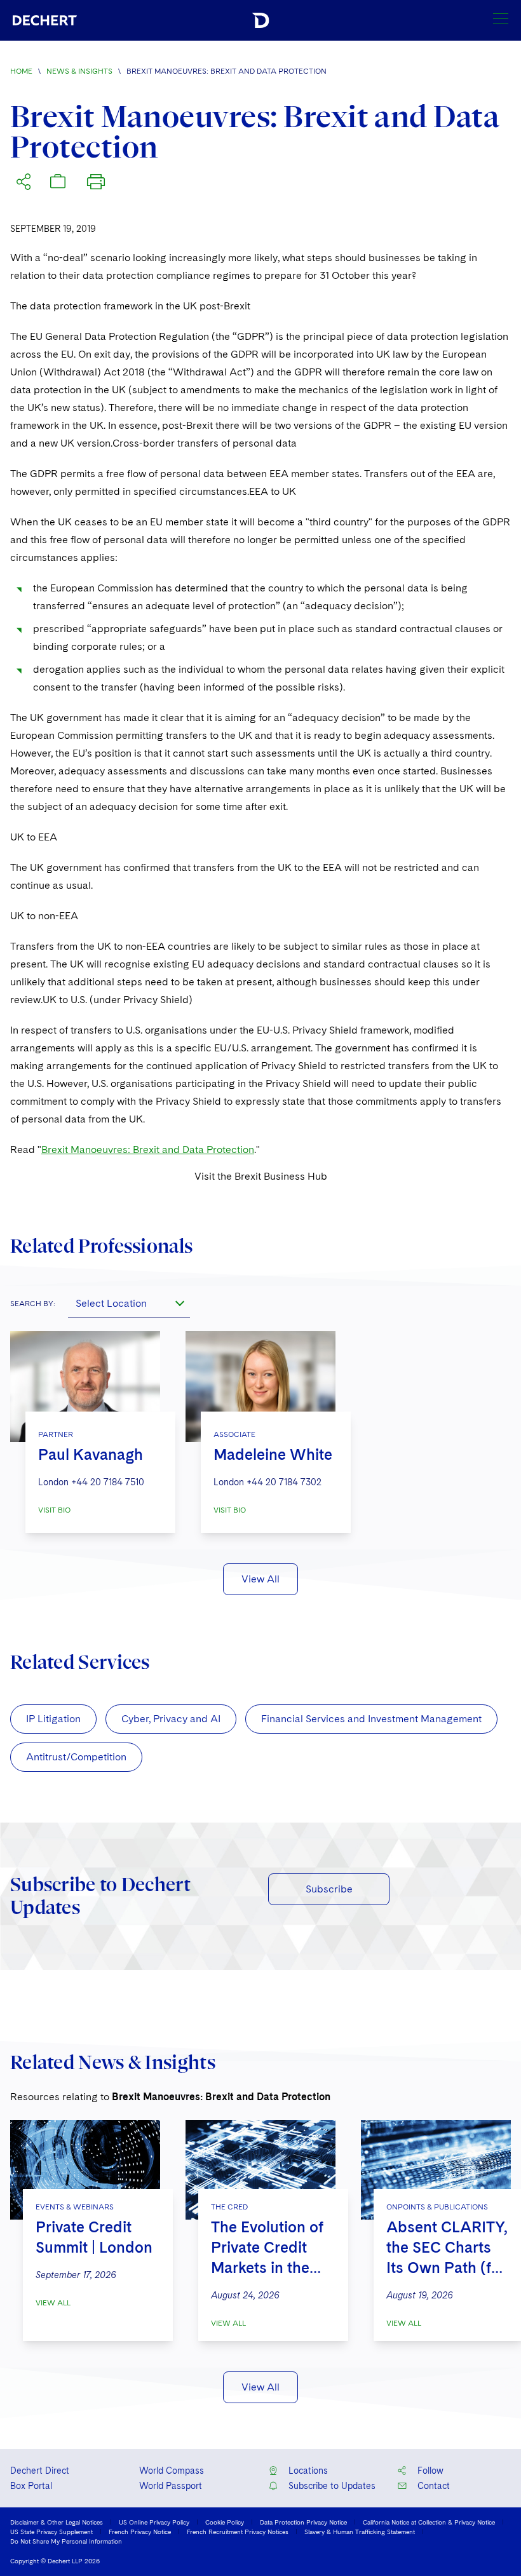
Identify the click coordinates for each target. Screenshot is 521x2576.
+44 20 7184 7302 (284, 1482)
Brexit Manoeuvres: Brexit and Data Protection (148, 1150)
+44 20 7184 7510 (108, 1482)
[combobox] (129, 1303)
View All (260, 1579)
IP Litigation (53, 1719)
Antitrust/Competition (76, 1757)
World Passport (171, 2486)
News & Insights (79, 71)
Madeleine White (273, 1454)
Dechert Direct (40, 2471)
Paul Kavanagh (91, 1454)
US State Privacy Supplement (51, 2532)
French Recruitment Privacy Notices (238, 2532)
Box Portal (31, 2486)
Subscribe (329, 1889)
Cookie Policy (225, 2522)
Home (21, 71)
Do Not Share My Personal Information (66, 2541)
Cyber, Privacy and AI (171, 1719)
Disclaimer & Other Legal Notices (57, 2522)
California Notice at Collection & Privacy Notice (429, 2522)
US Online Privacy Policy (154, 2522)
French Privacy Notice (140, 2532)
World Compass (172, 2471)
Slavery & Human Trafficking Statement (360, 2532)
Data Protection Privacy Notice (303, 2522)
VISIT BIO (54, 1510)
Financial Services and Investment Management (371, 1719)
